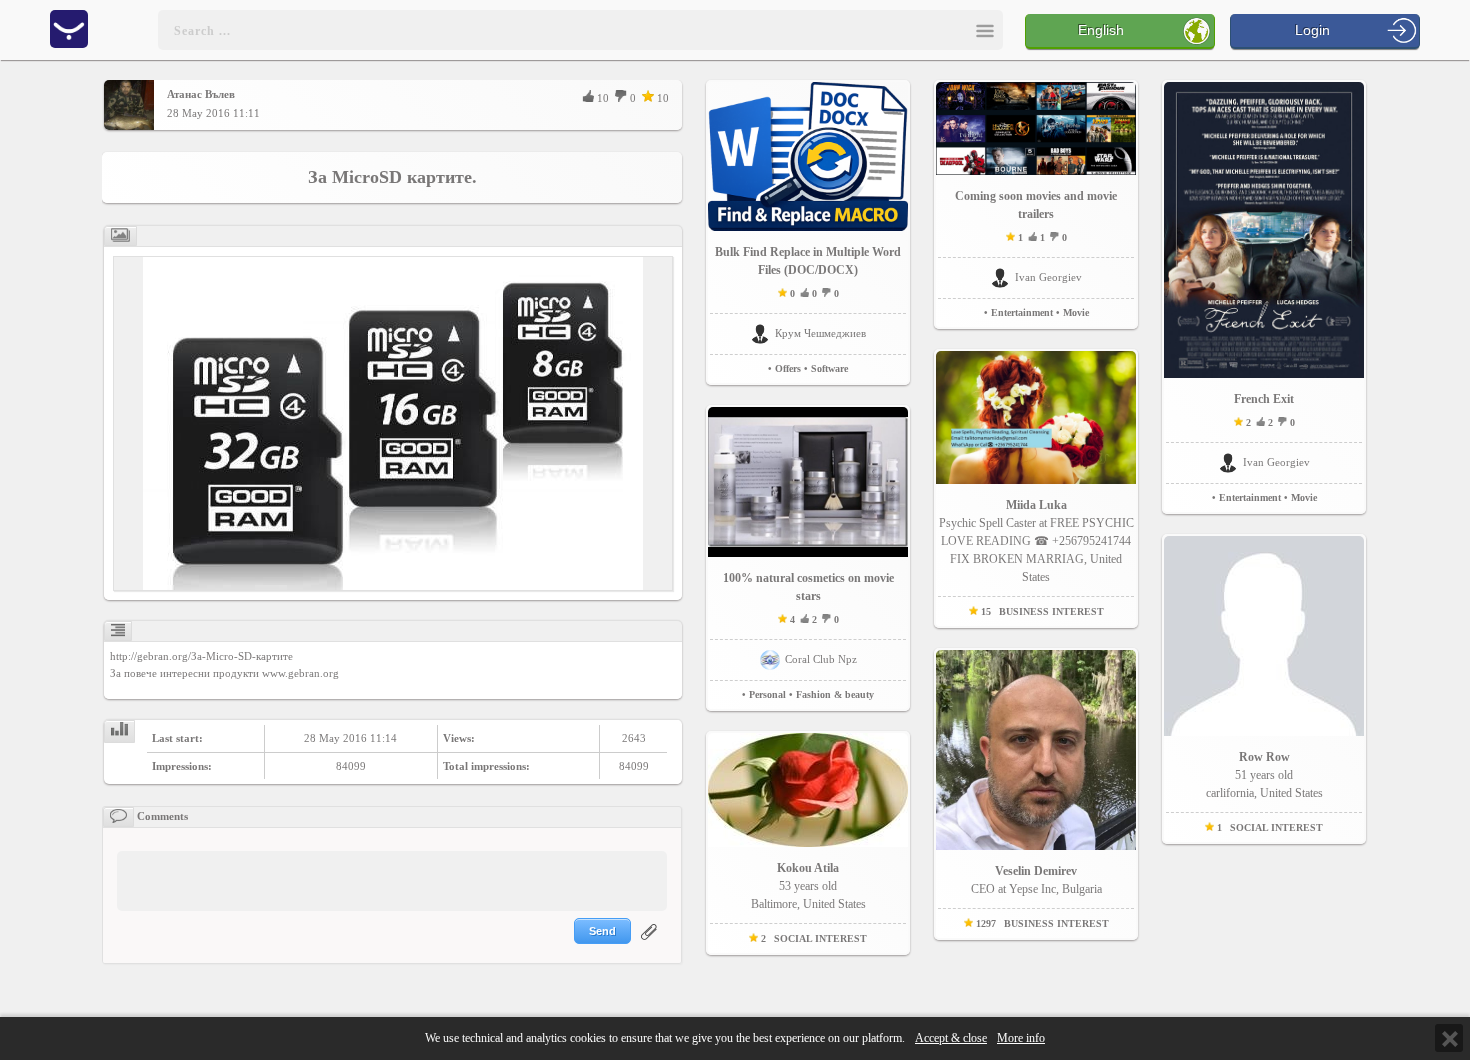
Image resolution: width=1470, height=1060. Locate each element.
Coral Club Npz (821, 659)
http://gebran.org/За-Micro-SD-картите (201, 656)
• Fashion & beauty (831, 694)
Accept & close (951, 1038)
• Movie (1072, 312)
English (1101, 30)
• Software (826, 368)
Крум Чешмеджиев (820, 333)
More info (1021, 1038)
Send (602, 931)
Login (1312, 30)
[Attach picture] (651, 944)
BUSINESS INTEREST (1051, 611)
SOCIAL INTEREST (820, 938)
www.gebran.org (300, 673)
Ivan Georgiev (1048, 277)
